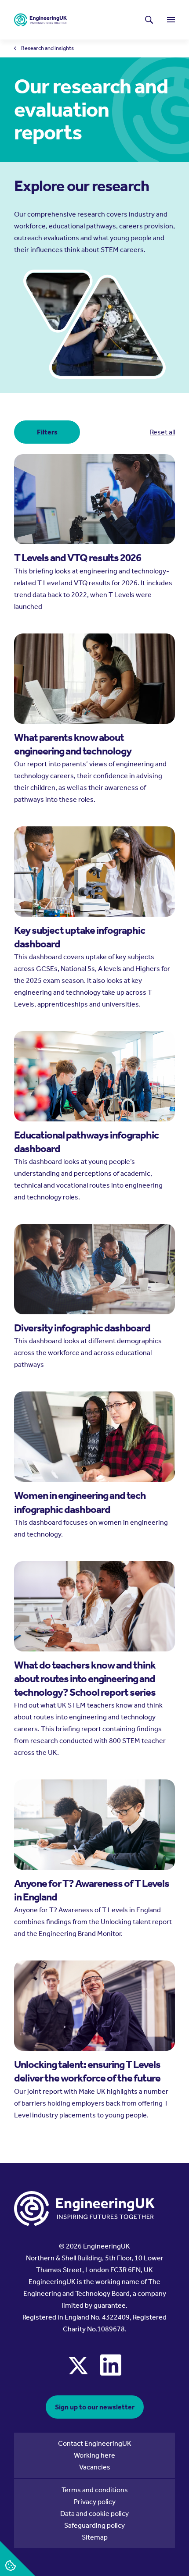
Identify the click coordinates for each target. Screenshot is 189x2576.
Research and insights (47, 48)
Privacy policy (95, 2502)
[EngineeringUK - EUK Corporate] (40, 20)
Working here (94, 2455)
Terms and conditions (95, 2490)
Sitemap (95, 2537)
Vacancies (95, 2467)
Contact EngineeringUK (95, 2443)
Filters (47, 432)
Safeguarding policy (94, 2525)
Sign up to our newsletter (95, 2407)
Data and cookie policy (94, 2514)
